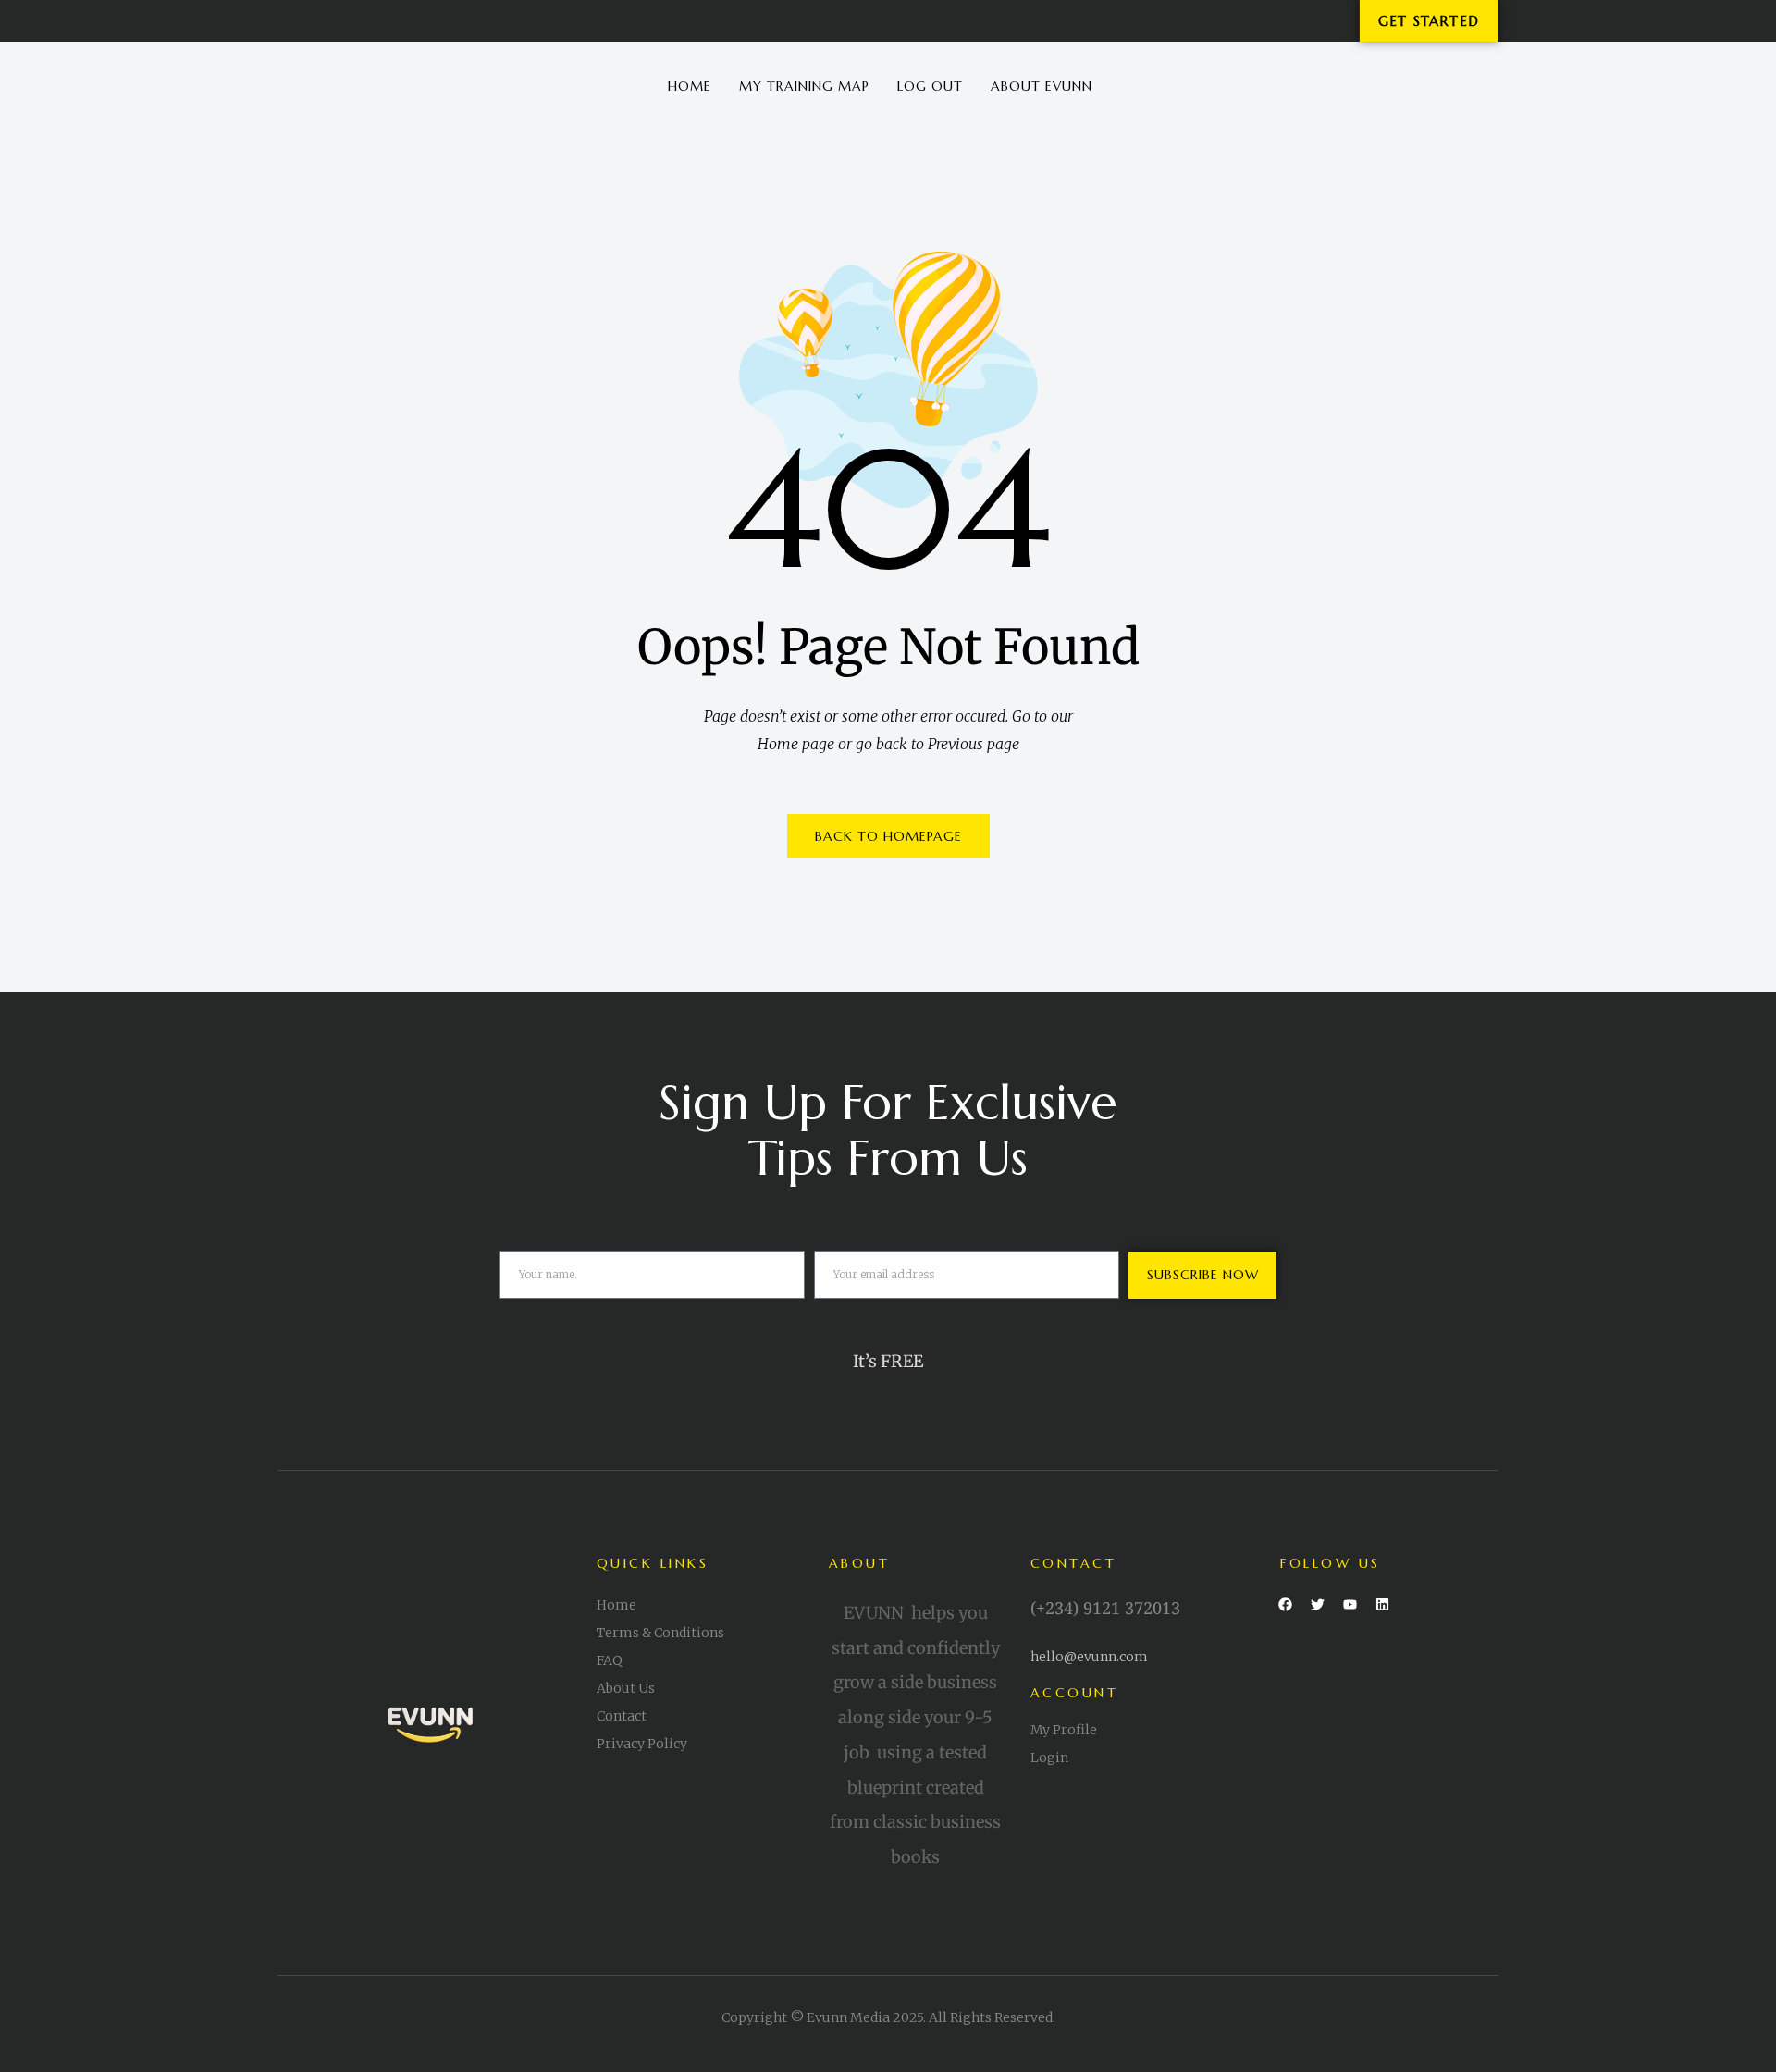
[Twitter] (1317, 1605)
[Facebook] (1285, 1605)
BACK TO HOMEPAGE (888, 836)
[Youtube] (1350, 1605)
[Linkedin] (1382, 1605)
